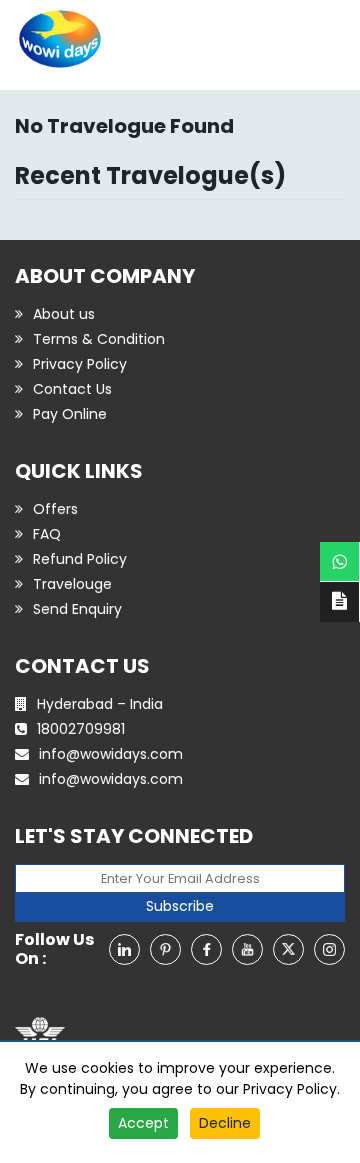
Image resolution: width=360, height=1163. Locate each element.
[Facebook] (206, 949)
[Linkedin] (124, 949)
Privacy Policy (290, 1089)
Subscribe (180, 906)
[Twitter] (288, 949)
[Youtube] (247, 949)
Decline (225, 1123)
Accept (143, 1123)
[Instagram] (329, 949)
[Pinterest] (165, 949)
